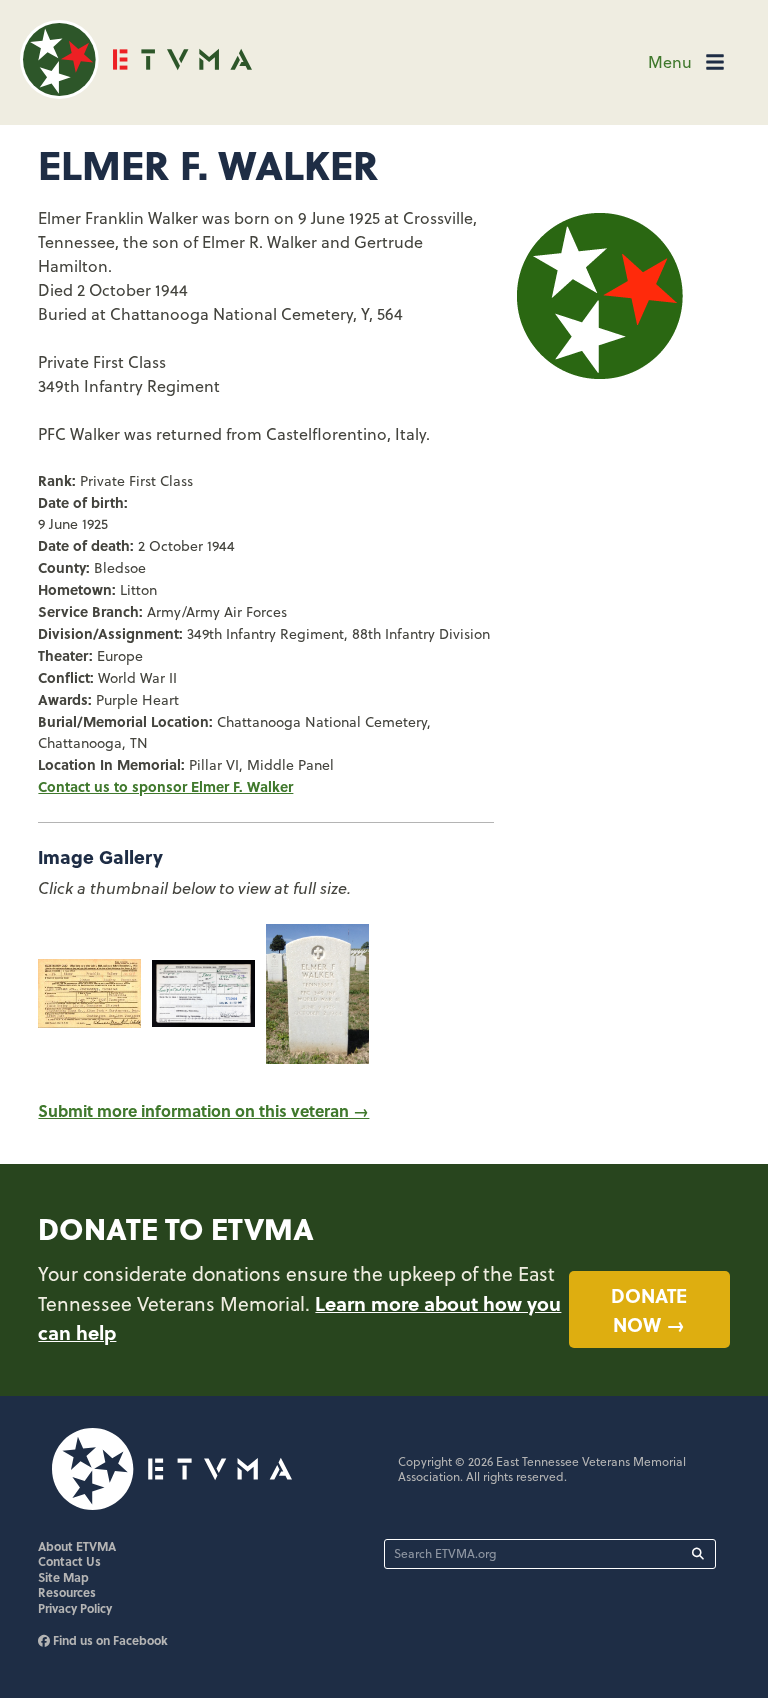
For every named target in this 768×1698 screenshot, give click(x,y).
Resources (67, 1592)
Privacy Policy (75, 1608)
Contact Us (69, 1561)
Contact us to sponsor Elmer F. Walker (165, 786)
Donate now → (649, 1309)
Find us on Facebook (109, 1640)
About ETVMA (77, 1546)
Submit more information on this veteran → (203, 1110)
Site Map (63, 1577)
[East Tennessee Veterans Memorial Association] (136, 92)
